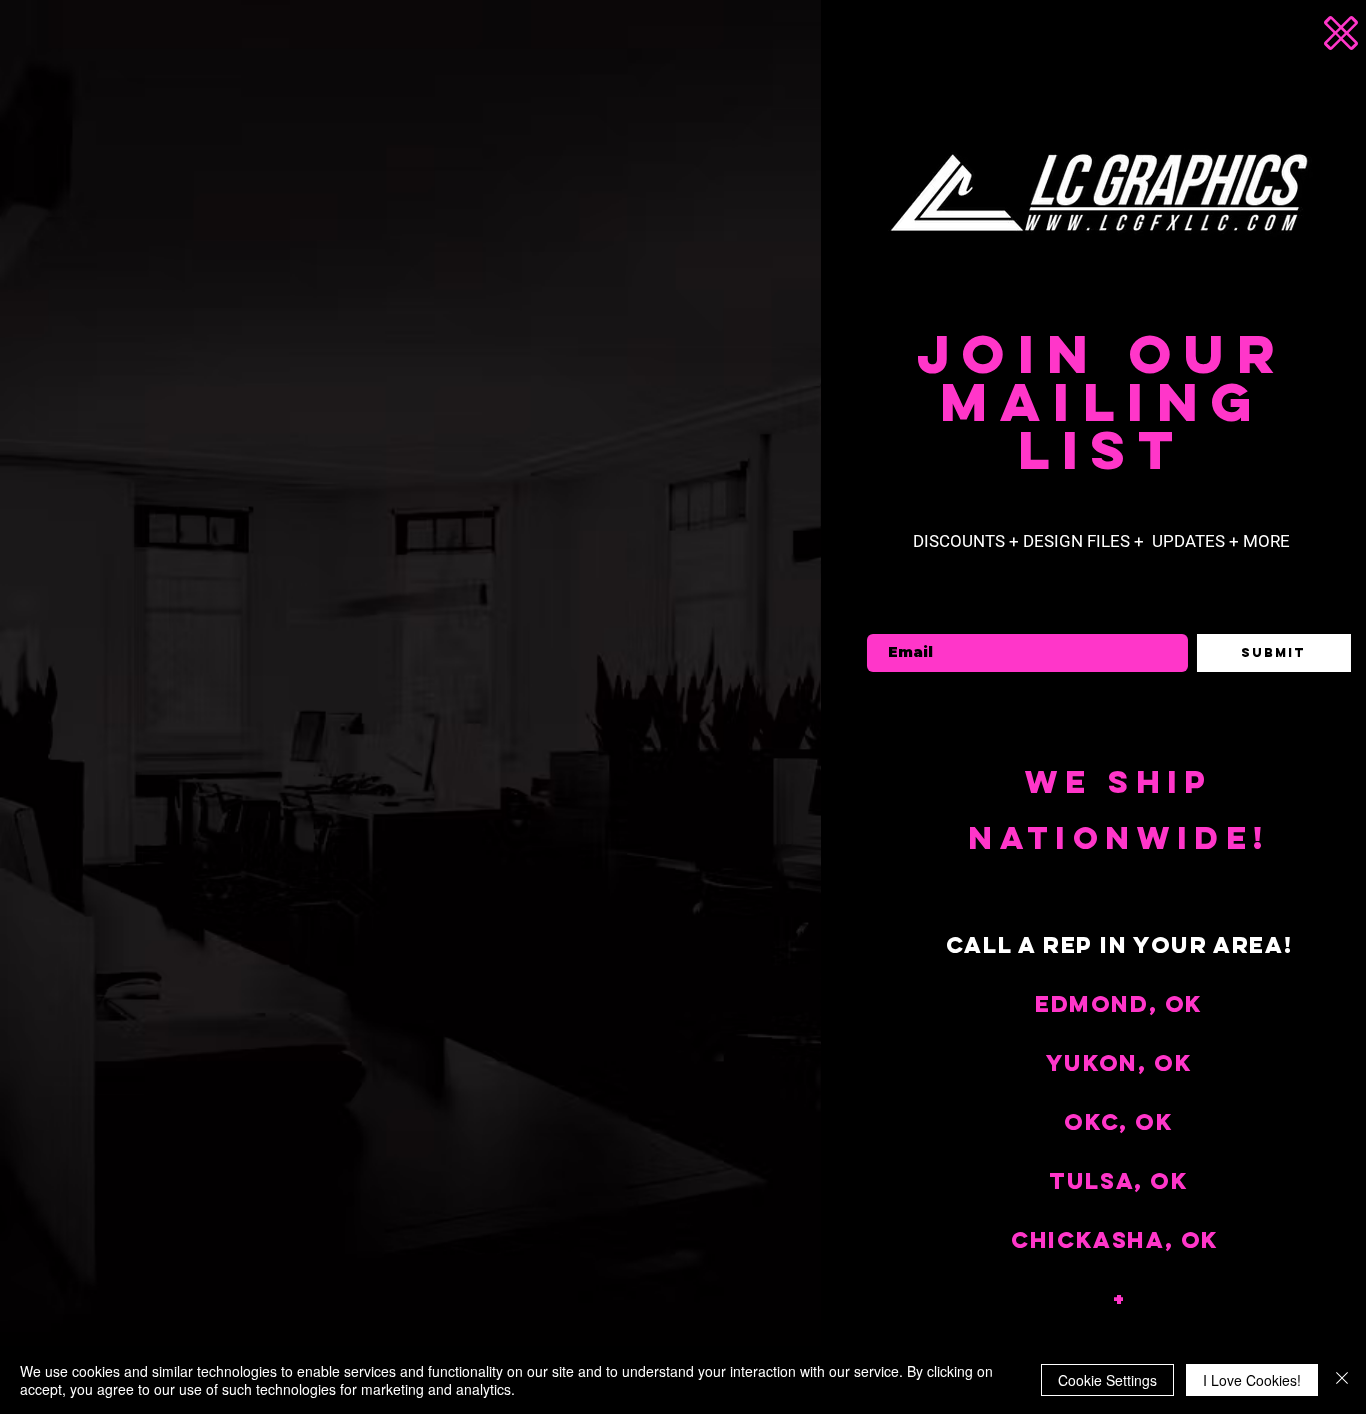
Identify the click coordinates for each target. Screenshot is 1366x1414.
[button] (1329, 33)
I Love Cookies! (1252, 1380)
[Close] (1342, 1380)
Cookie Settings (1107, 1380)
